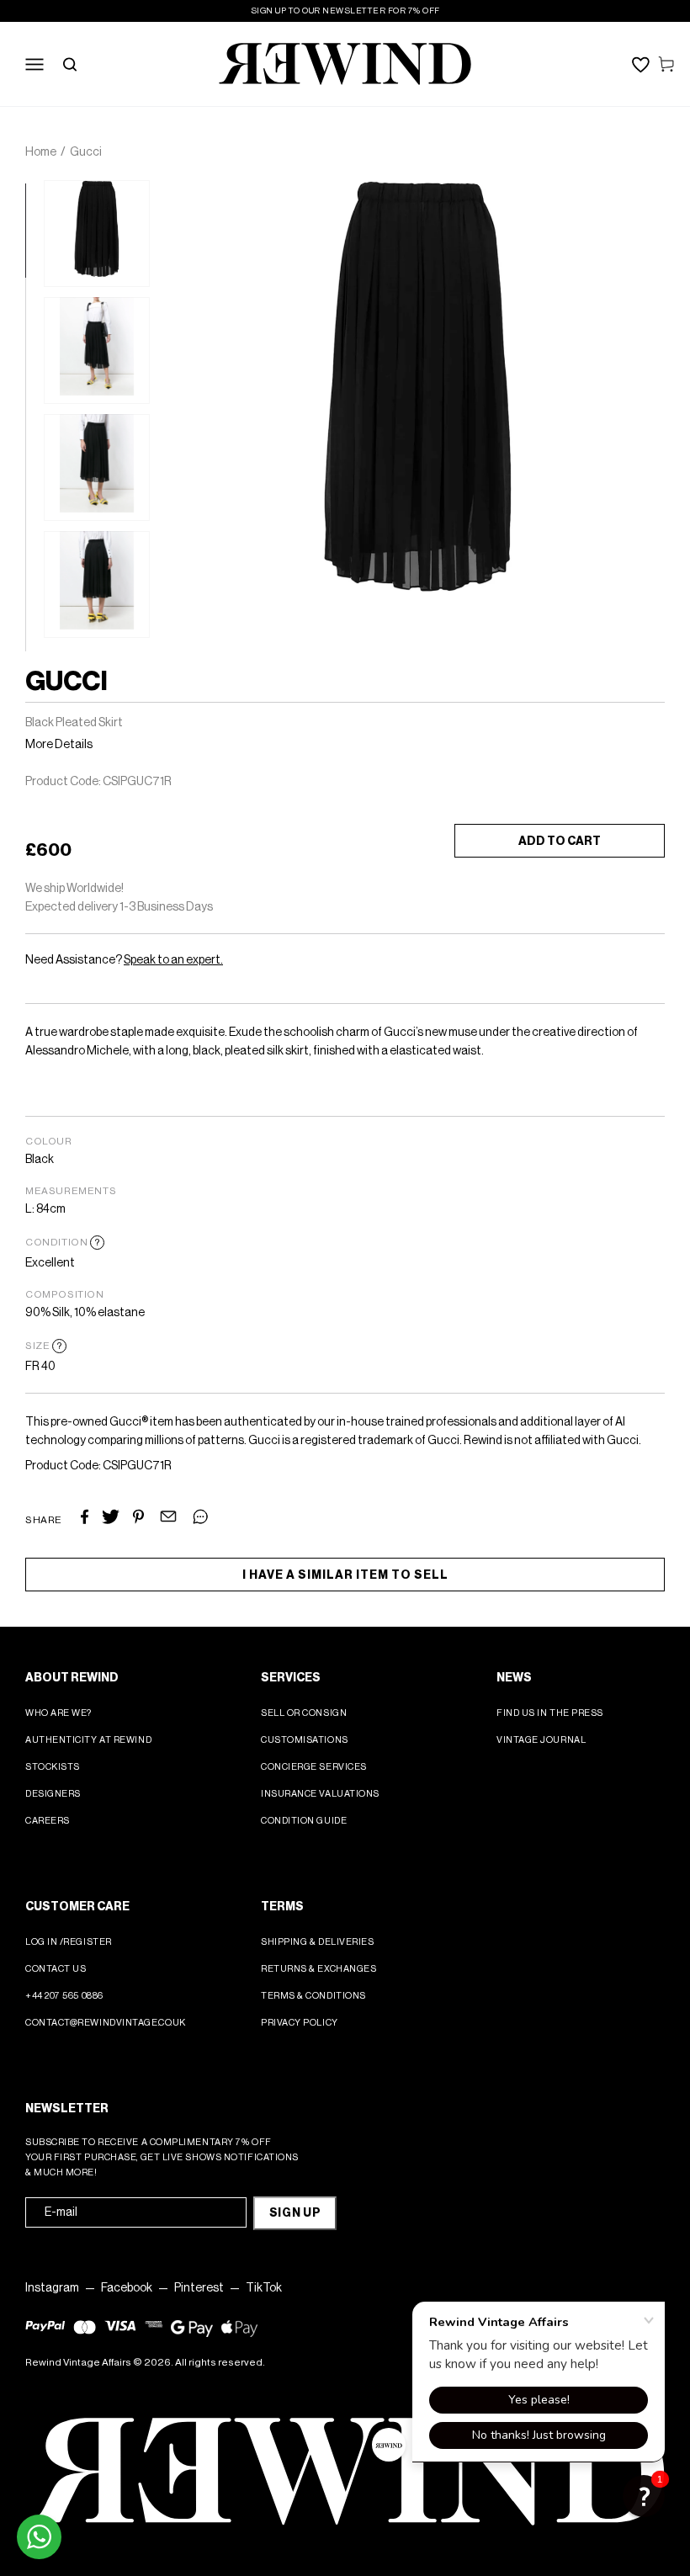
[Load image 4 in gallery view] (97, 584)
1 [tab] (34, 192)
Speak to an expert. (173, 960)
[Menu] (34, 64)
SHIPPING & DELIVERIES (318, 1942)
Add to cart (560, 842)
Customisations (305, 1740)
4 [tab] (34, 473)
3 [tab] (34, 380)
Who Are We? (58, 1713)
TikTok (264, 2288)
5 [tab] (34, 566)
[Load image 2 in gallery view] (97, 351)
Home (41, 152)
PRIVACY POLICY (300, 2023)
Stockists (53, 1767)
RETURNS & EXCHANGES (318, 1969)
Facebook (127, 2288)
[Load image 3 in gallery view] (97, 467)
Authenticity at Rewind (88, 1740)
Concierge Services (314, 1767)
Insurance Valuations (320, 1794)
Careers (48, 1821)
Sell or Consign (304, 1713)
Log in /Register (69, 1942)
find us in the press (550, 1713)
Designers (53, 1794)
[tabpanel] (97, 234)
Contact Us (56, 1969)
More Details (59, 745)
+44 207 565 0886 (64, 1996)
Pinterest (199, 2288)
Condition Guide (304, 1821)
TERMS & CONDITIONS (313, 1996)
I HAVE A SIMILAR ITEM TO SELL (345, 1575)
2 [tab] (34, 286)
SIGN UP (295, 2213)
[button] (644, 2496)
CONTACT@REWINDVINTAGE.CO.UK (106, 2023)
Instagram (52, 2288)
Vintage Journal (541, 1740)
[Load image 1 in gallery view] (97, 234)
